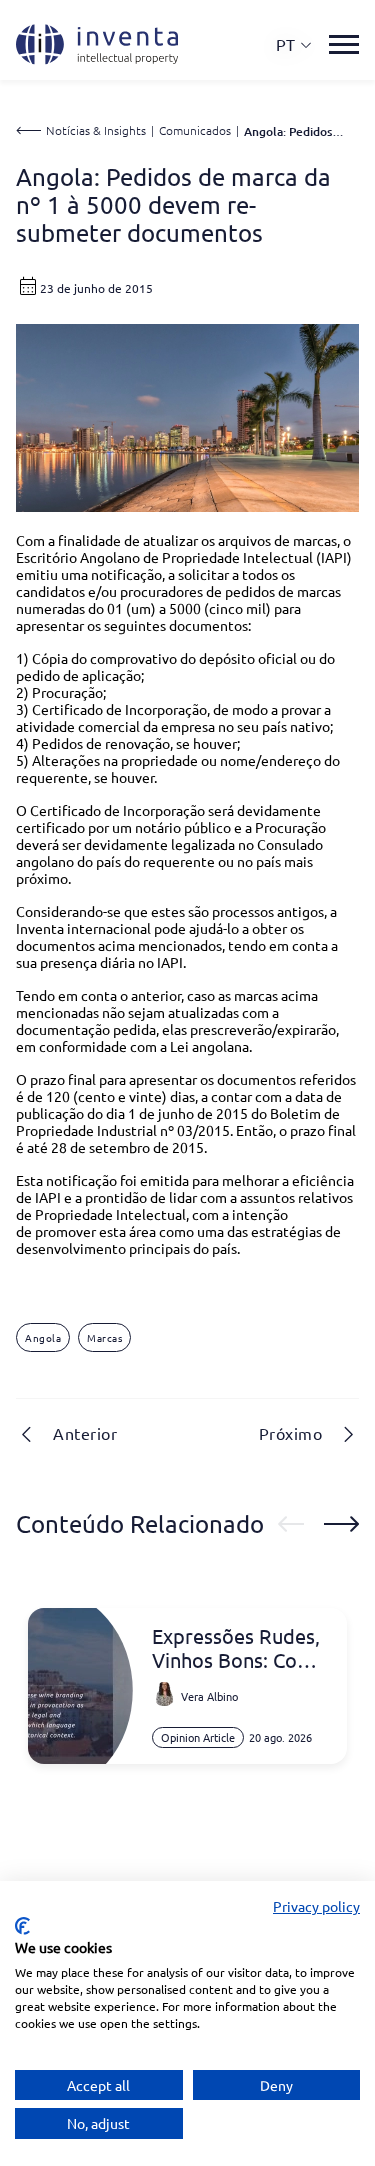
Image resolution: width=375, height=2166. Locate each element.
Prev (291, 1524)
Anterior (85, 1433)
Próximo (291, 1433)
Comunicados (195, 130)
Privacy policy (316, 1906)
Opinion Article (198, 1737)
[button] (294, 44)
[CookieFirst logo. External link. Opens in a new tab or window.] (22, 1926)
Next (341, 1524)
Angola (43, 1337)
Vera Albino (209, 1696)
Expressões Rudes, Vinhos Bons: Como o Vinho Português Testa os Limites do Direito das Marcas (239, 1648)
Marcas (104, 1337)
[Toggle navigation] (344, 44)
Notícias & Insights (96, 130)
